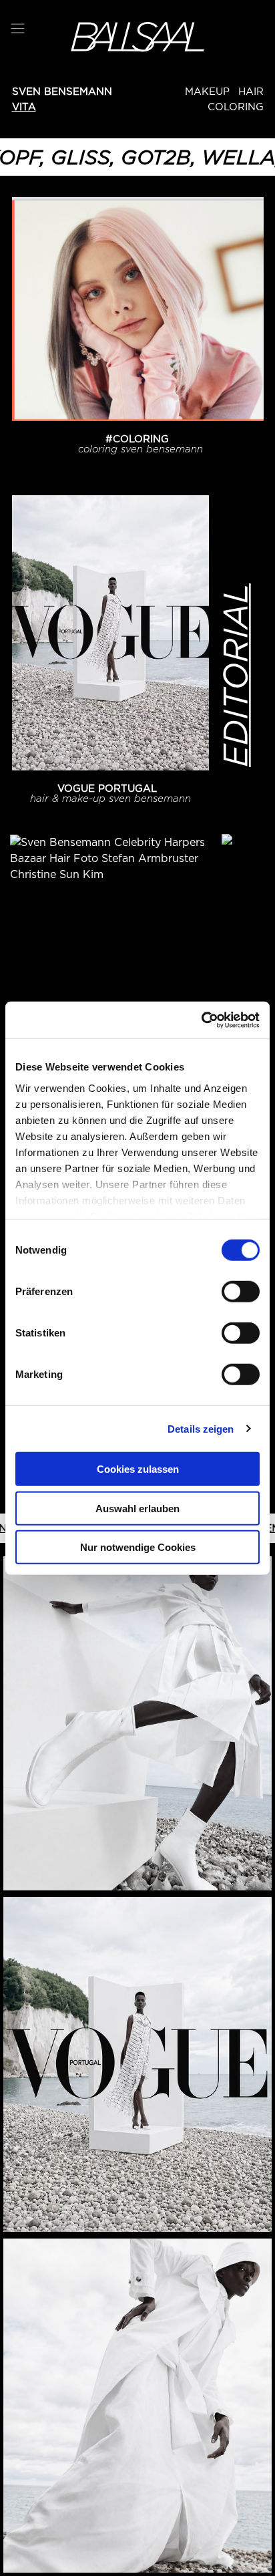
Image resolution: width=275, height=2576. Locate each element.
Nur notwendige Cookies (138, 1547)
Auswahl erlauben (137, 1508)
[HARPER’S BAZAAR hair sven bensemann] (110, 972)
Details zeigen (201, 1428)
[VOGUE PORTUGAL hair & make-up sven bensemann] (110, 633)
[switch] (241, 1292)
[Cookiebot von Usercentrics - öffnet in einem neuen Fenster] (201, 1020)
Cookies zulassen (138, 1469)
